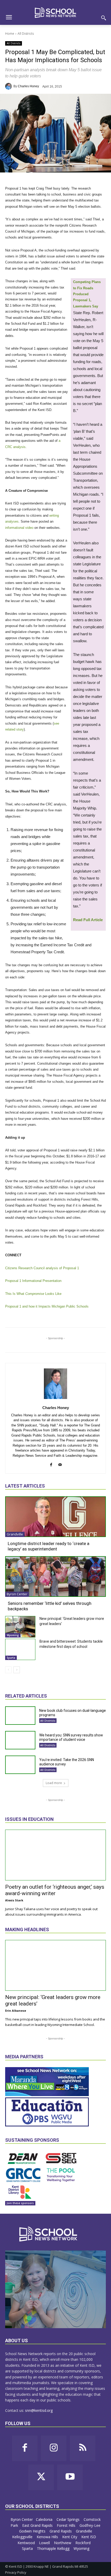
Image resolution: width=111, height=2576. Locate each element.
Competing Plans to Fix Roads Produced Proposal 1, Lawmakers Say (87, 294)
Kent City (70, 2537)
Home (10, 34)
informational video (19, 528)
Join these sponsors (20, 2203)
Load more (54, 1783)
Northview (63, 2543)
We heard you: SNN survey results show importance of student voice (71, 1737)
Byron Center (17, 1594)
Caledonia (45, 2519)
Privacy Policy (16, 2572)
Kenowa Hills (48, 2537)
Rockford (84, 2543)
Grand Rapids (61, 2531)
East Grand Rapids (38, 2525)
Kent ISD (89, 2537)
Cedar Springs (69, 2519)
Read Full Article (88, 920)
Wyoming (13, 1635)
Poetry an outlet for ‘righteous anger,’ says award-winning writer (55, 1890)
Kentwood (27, 2543)
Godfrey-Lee (90, 2525)
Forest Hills (67, 2525)
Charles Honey (28, 86)
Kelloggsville (23, 2537)
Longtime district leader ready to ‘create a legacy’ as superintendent (49, 1546)
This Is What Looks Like (33, 1294)
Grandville (15, 1534)
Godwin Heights (33, 2531)
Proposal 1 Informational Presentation (33, 1281)
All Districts (26, 34)
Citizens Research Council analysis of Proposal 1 (42, 1268)
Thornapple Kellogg (54, 2548)
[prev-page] (8, 1670)
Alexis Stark (14, 1900)
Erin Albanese (16, 2011)
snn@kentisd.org (39, 2410)
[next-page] (17, 1670)
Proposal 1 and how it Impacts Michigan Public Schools (47, 1306)
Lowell (45, 2543)
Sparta (11, 1658)
